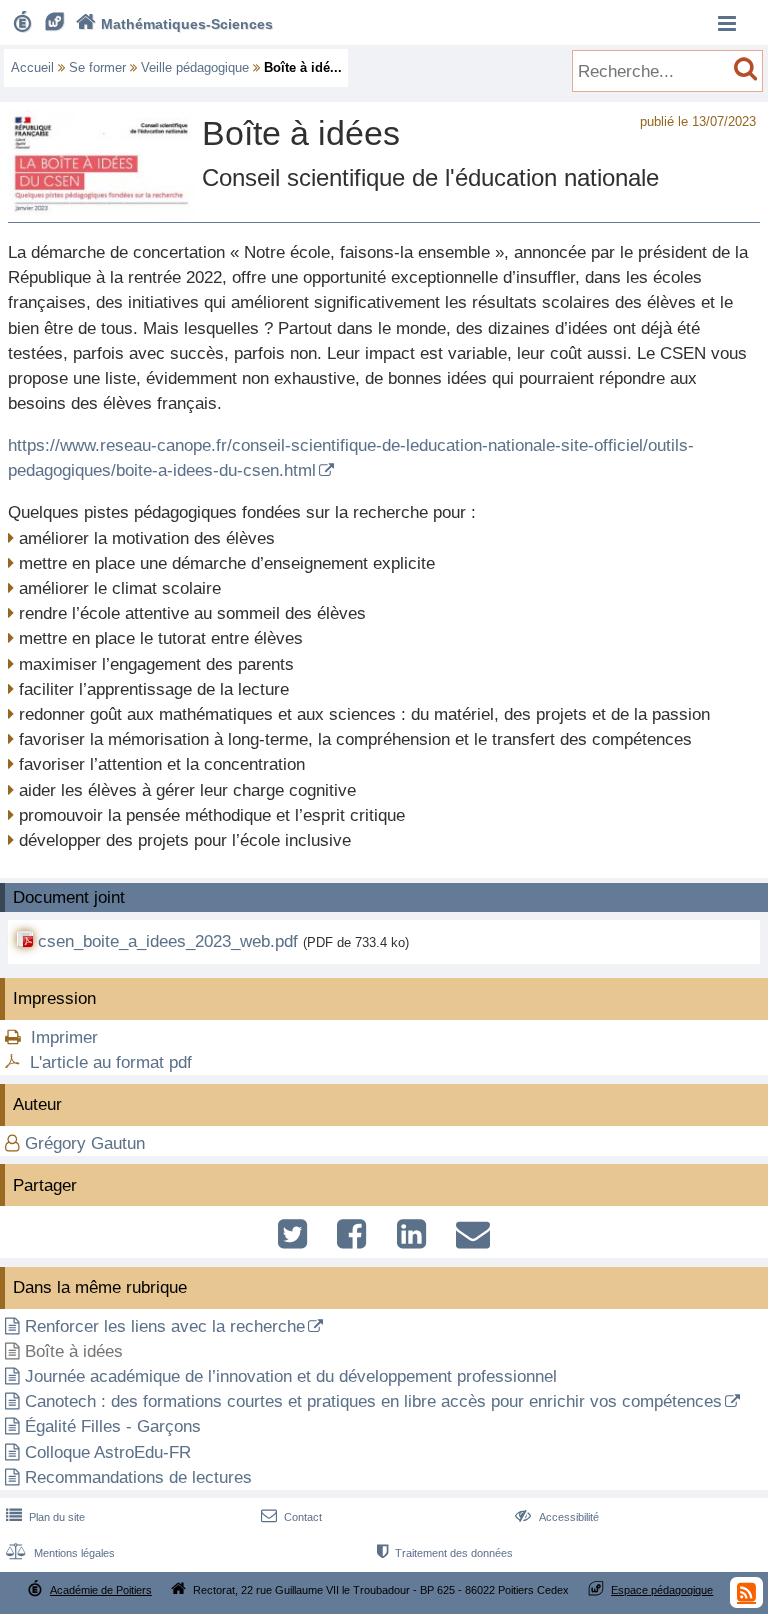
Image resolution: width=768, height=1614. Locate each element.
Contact (291, 1517)
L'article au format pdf (111, 1062)
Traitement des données (445, 1553)
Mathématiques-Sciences (174, 24)
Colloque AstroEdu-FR (108, 1452)
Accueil (32, 67)
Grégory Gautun (85, 1143)
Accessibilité (556, 1517)
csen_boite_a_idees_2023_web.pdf (170, 941)
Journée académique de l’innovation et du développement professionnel (291, 1376)
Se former (97, 67)
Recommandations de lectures (138, 1477)
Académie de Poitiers (101, 1590)
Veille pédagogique (195, 67)
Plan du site (45, 1517)
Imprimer (64, 1037)
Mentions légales (60, 1553)
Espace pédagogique (662, 1590)
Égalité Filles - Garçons (113, 1426)
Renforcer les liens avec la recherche (165, 1326)
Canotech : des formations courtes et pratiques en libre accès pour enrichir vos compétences (373, 1401)
